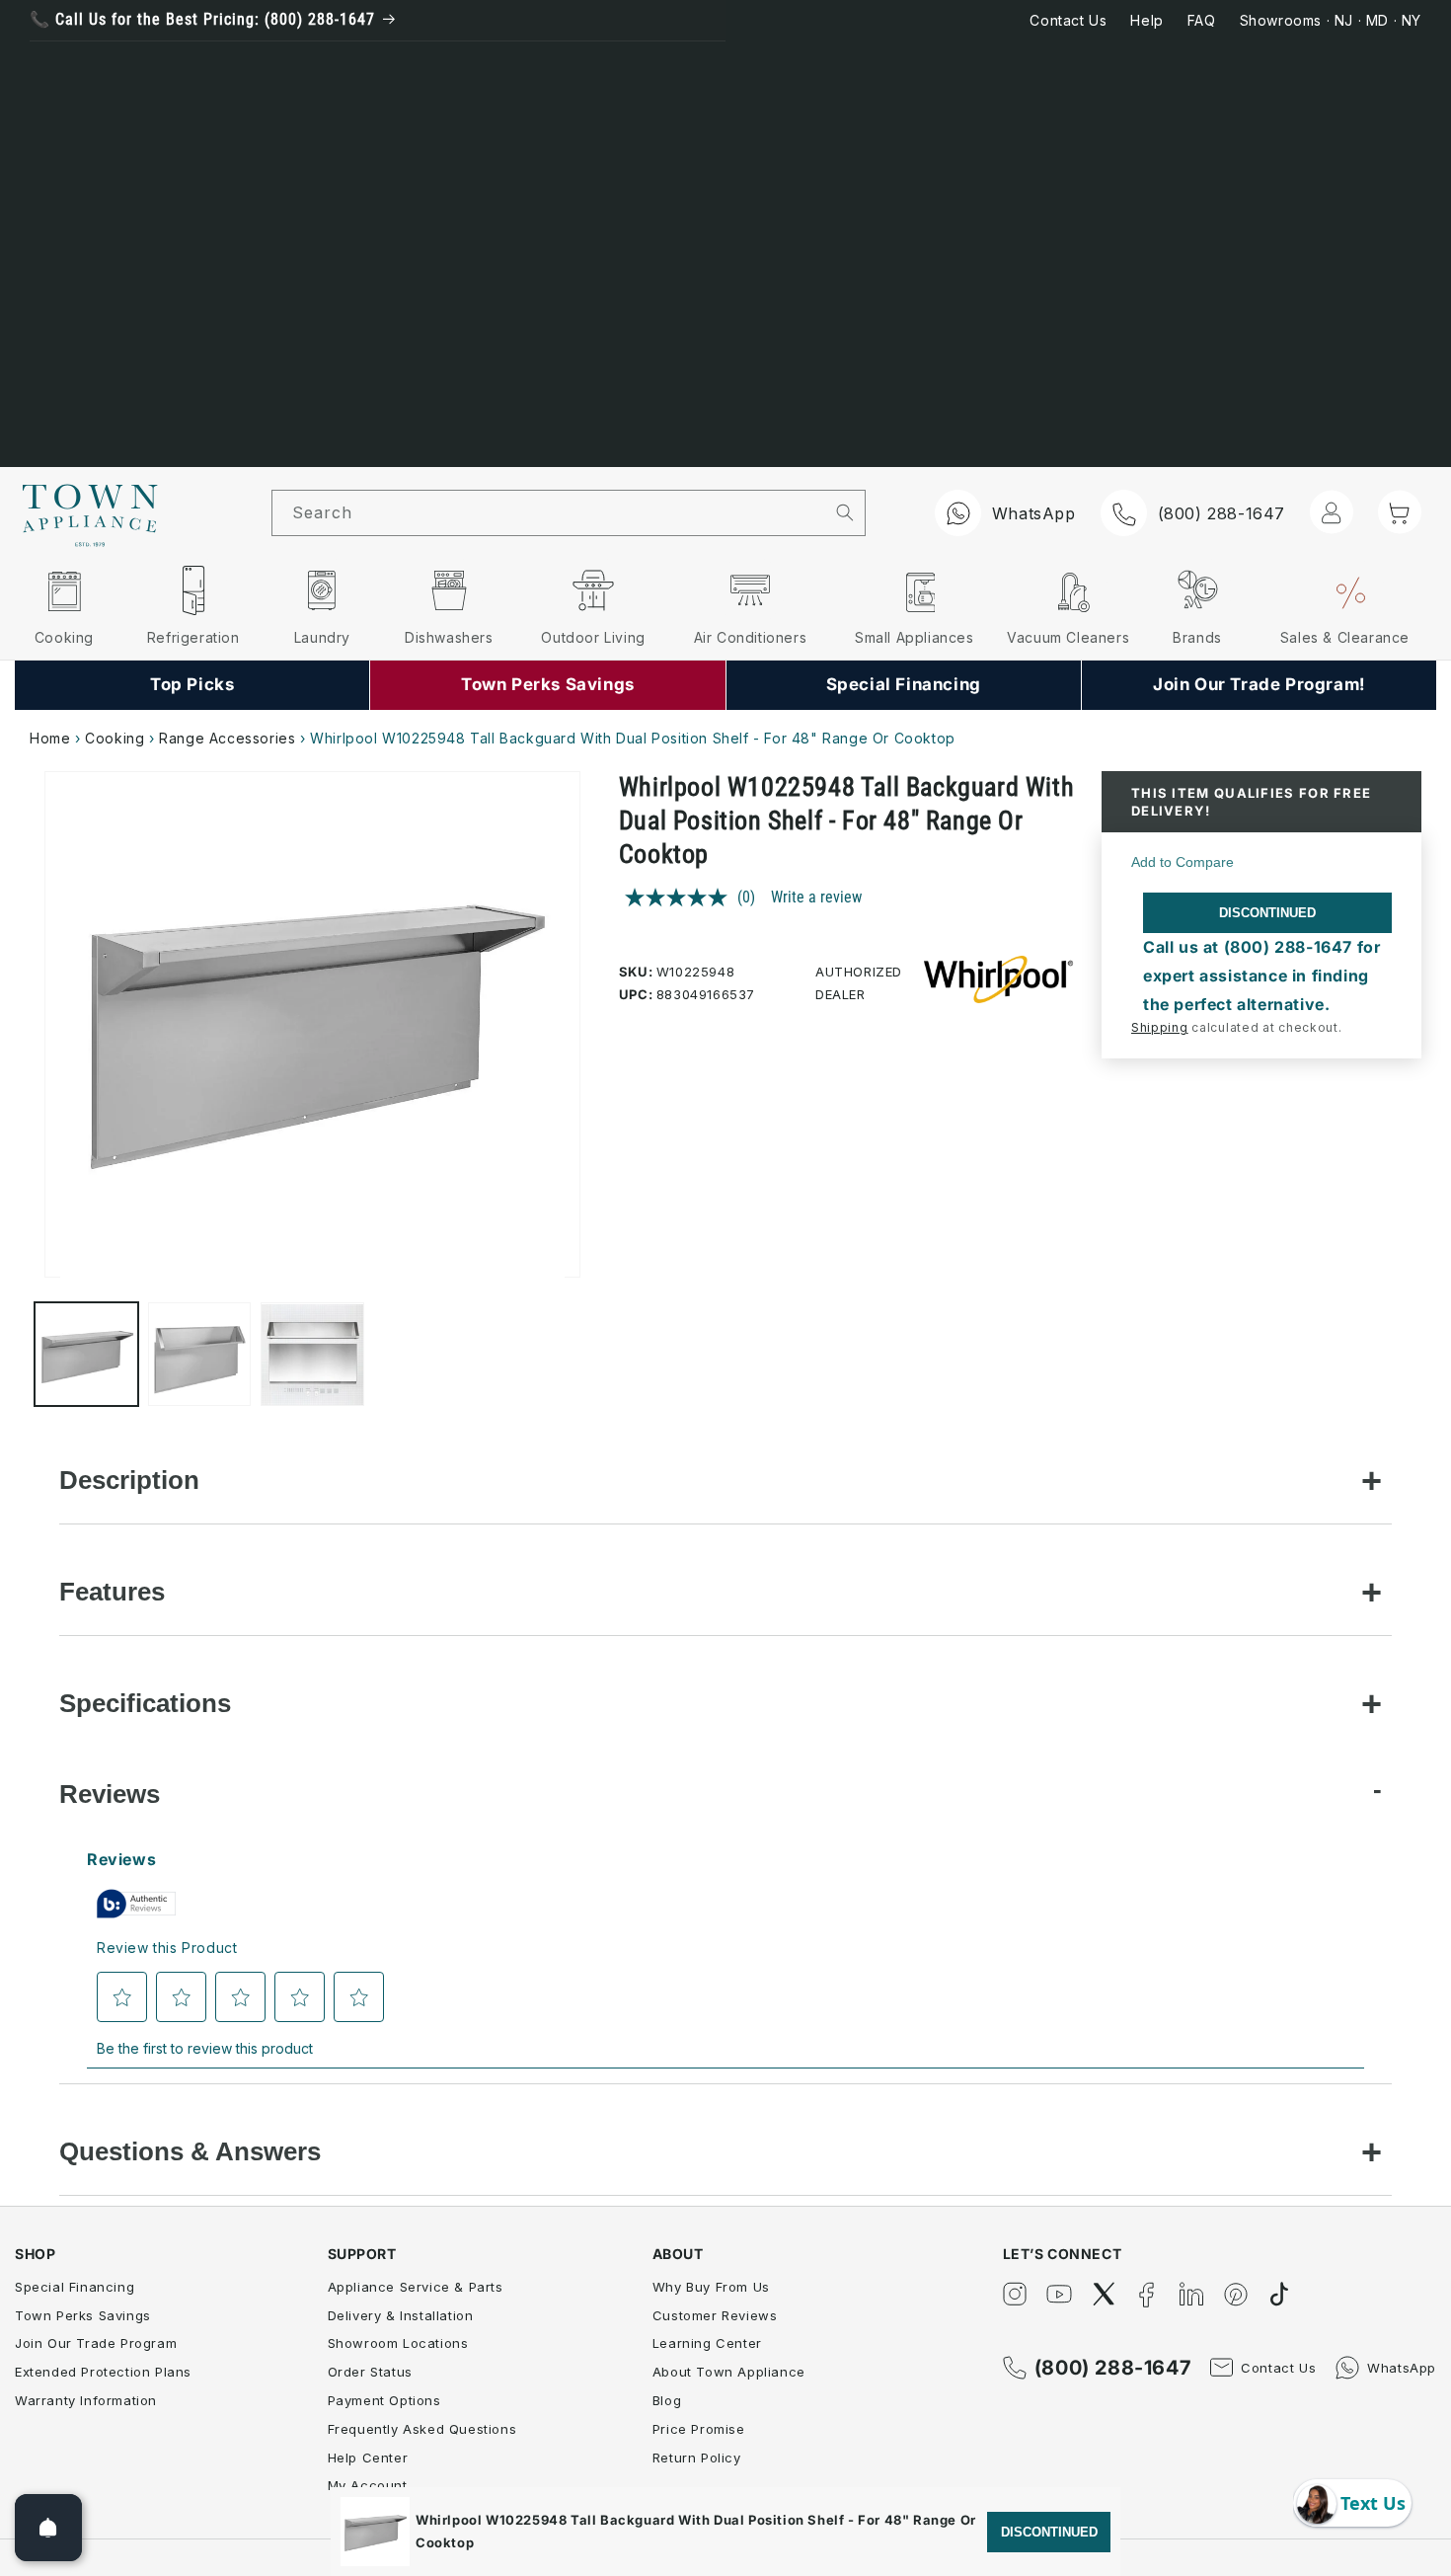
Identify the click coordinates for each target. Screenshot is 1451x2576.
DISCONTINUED (1267, 913)
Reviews (110, 1794)
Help (1146, 20)
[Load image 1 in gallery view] (86, 1355)
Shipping (1160, 1027)
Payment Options (384, 2400)
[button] (1400, 511)
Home (50, 738)
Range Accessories (227, 738)
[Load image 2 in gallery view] (200, 1355)
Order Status (370, 2372)
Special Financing (75, 2287)
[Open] (48, 2528)
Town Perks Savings (83, 2315)
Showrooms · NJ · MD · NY (1331, 20)
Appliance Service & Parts (416, 2287)
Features (112, 1592)
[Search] (844, 512)
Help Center (368, 2458)
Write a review (816, 897)
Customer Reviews (715, 2315)
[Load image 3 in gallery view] (312, 1355)
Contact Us (1068, 20)
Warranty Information (86, 2400)
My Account (368, 2485)
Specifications (145, 1703)
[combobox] (548, 513)
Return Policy (697, 2458)
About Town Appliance (729, 2372)
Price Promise (699, 2429)
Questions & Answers (190, 2151)
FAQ (1202, 20)
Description (129, 1480)
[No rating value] (681, 898)
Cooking (115, 738)
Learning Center (707, 2343)
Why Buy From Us (711, 2287)
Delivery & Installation (401, 2315)
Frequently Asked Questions (422, 2429)
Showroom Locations (398, 2343)
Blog (667, 2400)
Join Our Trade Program (96, 2343)
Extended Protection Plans (103, 2372)
